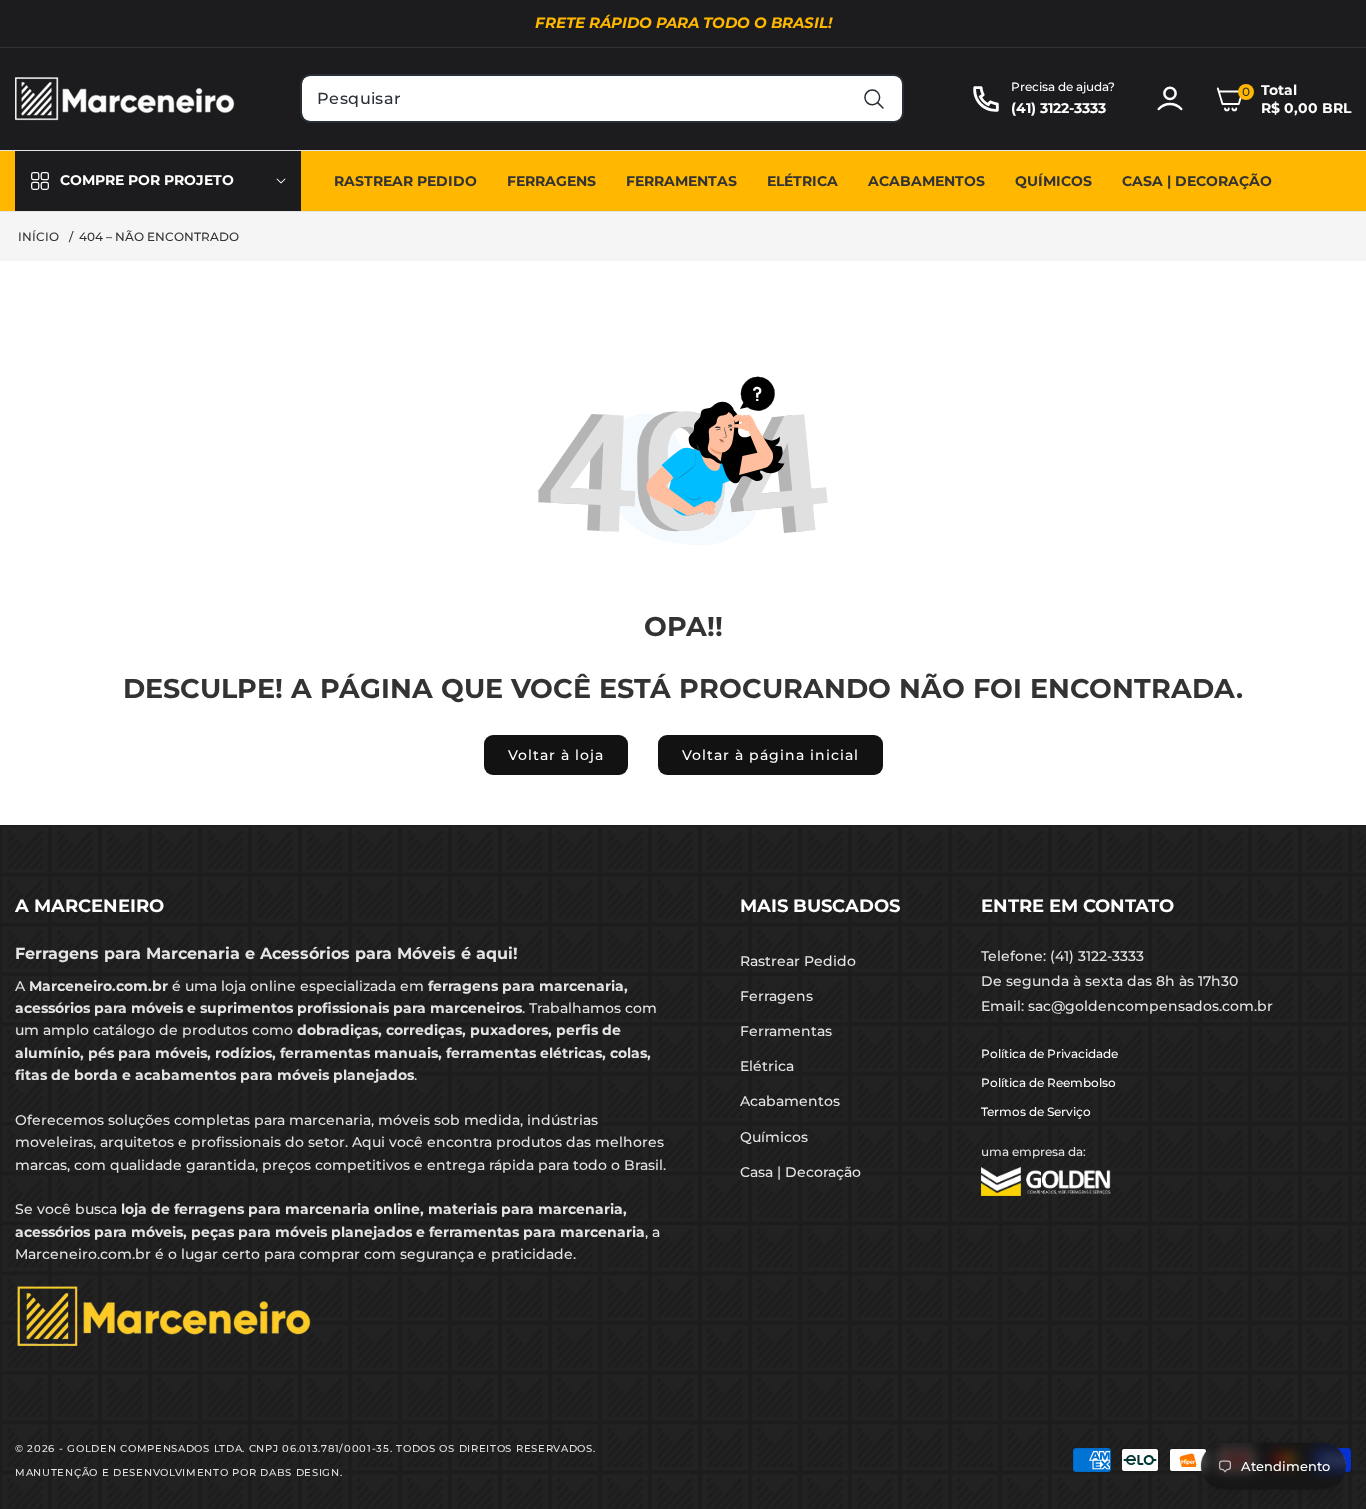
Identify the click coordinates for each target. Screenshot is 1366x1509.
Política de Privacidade (1049, 1053)
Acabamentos (790, 1101)
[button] (1283, 99)
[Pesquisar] (874, 98)
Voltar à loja (556, 755)
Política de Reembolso (1048, 1082)
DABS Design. (301, 1472)
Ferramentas (786, 1031)
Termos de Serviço (1036, 1111)
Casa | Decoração (800, 1172)
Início (38, 236)
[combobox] (602, 98)
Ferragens (776, 996)
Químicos (774, 1137)
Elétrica (767, 1066)
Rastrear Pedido (798, 961)
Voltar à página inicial (770, 755)
